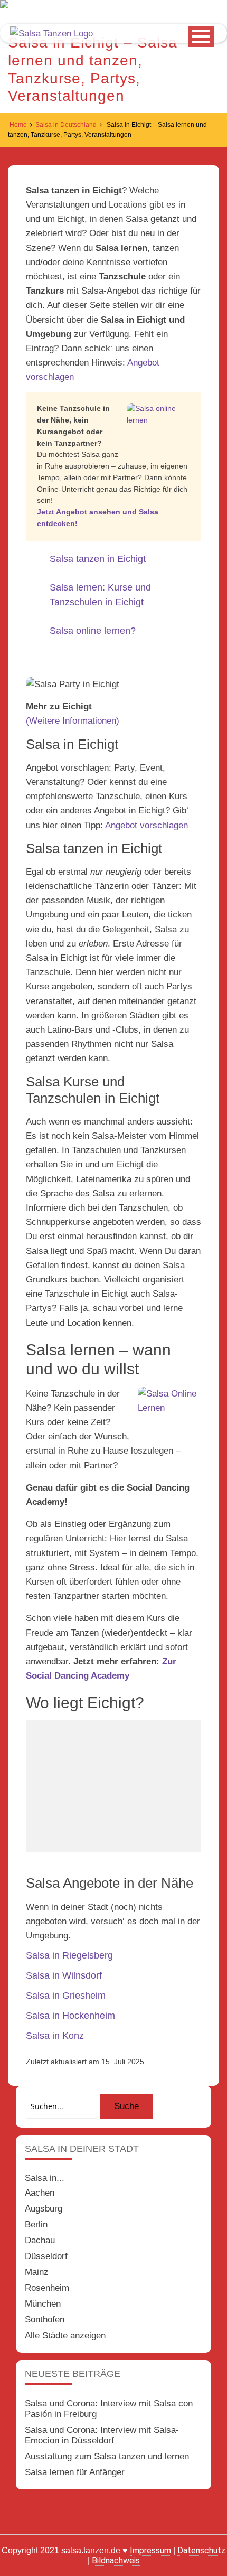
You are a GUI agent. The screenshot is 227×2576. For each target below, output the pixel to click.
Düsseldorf (46, 2256)
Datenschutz (201, 2550)
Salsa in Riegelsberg (69, 1955)
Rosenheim (47, 2288)
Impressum (150, 2550)
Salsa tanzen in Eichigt (98, 559)
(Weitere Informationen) (73, 721)
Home (18, 125)
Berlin (36, 2224)
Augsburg (44, 2209)
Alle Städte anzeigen (65, 2335)
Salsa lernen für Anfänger (75, 2472)
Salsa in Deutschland (66, 125)
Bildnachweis (116, 2560)
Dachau (40, 2240)
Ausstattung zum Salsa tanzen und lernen (107, 2456)
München (43, 2304)
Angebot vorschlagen (146, 825)
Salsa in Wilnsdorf (64, 1975)
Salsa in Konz (55, 2036)
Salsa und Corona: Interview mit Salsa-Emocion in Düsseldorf (102, 2435)
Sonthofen (45, 2320)
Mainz (37, 2272)
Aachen (40, 2193)
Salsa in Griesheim (66, 1996)
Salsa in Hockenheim (70, 2016)
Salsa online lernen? (93, 631)
